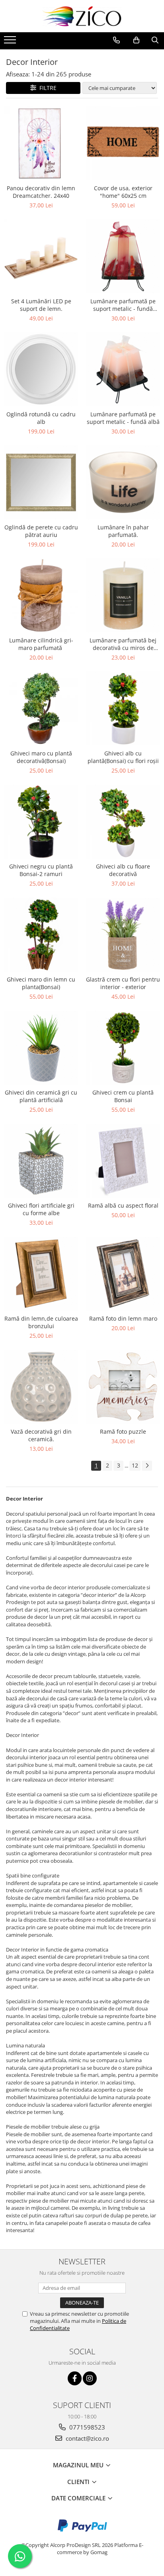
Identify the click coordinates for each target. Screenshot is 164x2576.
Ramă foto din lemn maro (123, 1318)
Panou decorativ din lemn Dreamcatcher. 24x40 (41, 192)
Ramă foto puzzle (123, 1431)
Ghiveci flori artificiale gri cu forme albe (41, 1209)
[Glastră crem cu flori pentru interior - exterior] (123, 935)
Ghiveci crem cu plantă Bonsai (123, 1096)
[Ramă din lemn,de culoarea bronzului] (41, 1274)
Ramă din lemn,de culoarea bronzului (41, 1322)
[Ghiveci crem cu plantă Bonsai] (123, 1048)
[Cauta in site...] (155, 40)
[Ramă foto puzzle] (123, 1387)
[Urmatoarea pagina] (147, 1466)
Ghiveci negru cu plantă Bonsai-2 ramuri (41, 870)
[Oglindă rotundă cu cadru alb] (41, 369)
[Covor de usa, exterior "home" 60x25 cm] (123, 143)
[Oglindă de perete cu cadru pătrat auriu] (41, 482)
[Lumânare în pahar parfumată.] (123, 482)
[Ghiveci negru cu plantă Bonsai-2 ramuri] (41, 822)
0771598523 (86, 2427)
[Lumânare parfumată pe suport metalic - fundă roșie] (123, 256)
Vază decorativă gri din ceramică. (41, 1435)
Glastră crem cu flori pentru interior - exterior (123, 983)
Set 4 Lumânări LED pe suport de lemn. (41, 305)
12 (135, 1465)
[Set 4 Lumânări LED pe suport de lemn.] (41, 256)
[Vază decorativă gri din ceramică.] (41, 1387)
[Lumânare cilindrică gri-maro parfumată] (41, 595)
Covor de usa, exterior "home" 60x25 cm (123, 192)
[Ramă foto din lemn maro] (123, 1274)
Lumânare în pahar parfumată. (123, 531)
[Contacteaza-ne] (116, 40)
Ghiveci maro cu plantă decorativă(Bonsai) (41, 757)
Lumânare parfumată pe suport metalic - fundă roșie (123, 305)
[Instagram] (90, 2378)
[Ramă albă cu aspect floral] (123, 1161)
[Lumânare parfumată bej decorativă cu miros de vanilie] (123, 595)
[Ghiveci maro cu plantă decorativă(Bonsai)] (41, 708)
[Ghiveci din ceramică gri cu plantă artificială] (41, 1048)
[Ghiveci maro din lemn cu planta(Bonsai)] (41, 935)
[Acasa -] (82, 16)
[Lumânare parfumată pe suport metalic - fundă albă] (123, 369)
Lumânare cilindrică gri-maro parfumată (41, 644)
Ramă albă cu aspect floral (123, 1205)
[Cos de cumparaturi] (136, 40)
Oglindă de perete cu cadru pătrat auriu (41, 531)
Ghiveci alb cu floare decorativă (123, 870)
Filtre (46, 88)
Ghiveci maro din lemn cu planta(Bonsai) (41, 983)
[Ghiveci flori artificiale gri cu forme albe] (41, 1161)
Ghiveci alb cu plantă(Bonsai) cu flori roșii (123, 757)
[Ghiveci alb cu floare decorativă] (123, 822)
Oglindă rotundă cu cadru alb (41, 418)
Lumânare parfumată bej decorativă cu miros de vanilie (123, 644)
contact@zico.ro (87, 2438)
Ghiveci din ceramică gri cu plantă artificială (41, 1096)
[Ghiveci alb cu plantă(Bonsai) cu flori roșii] (123, 708)
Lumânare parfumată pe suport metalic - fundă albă (123, 418)
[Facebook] (75, 2378)
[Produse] (11, 42)
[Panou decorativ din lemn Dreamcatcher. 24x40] (41, 143)
